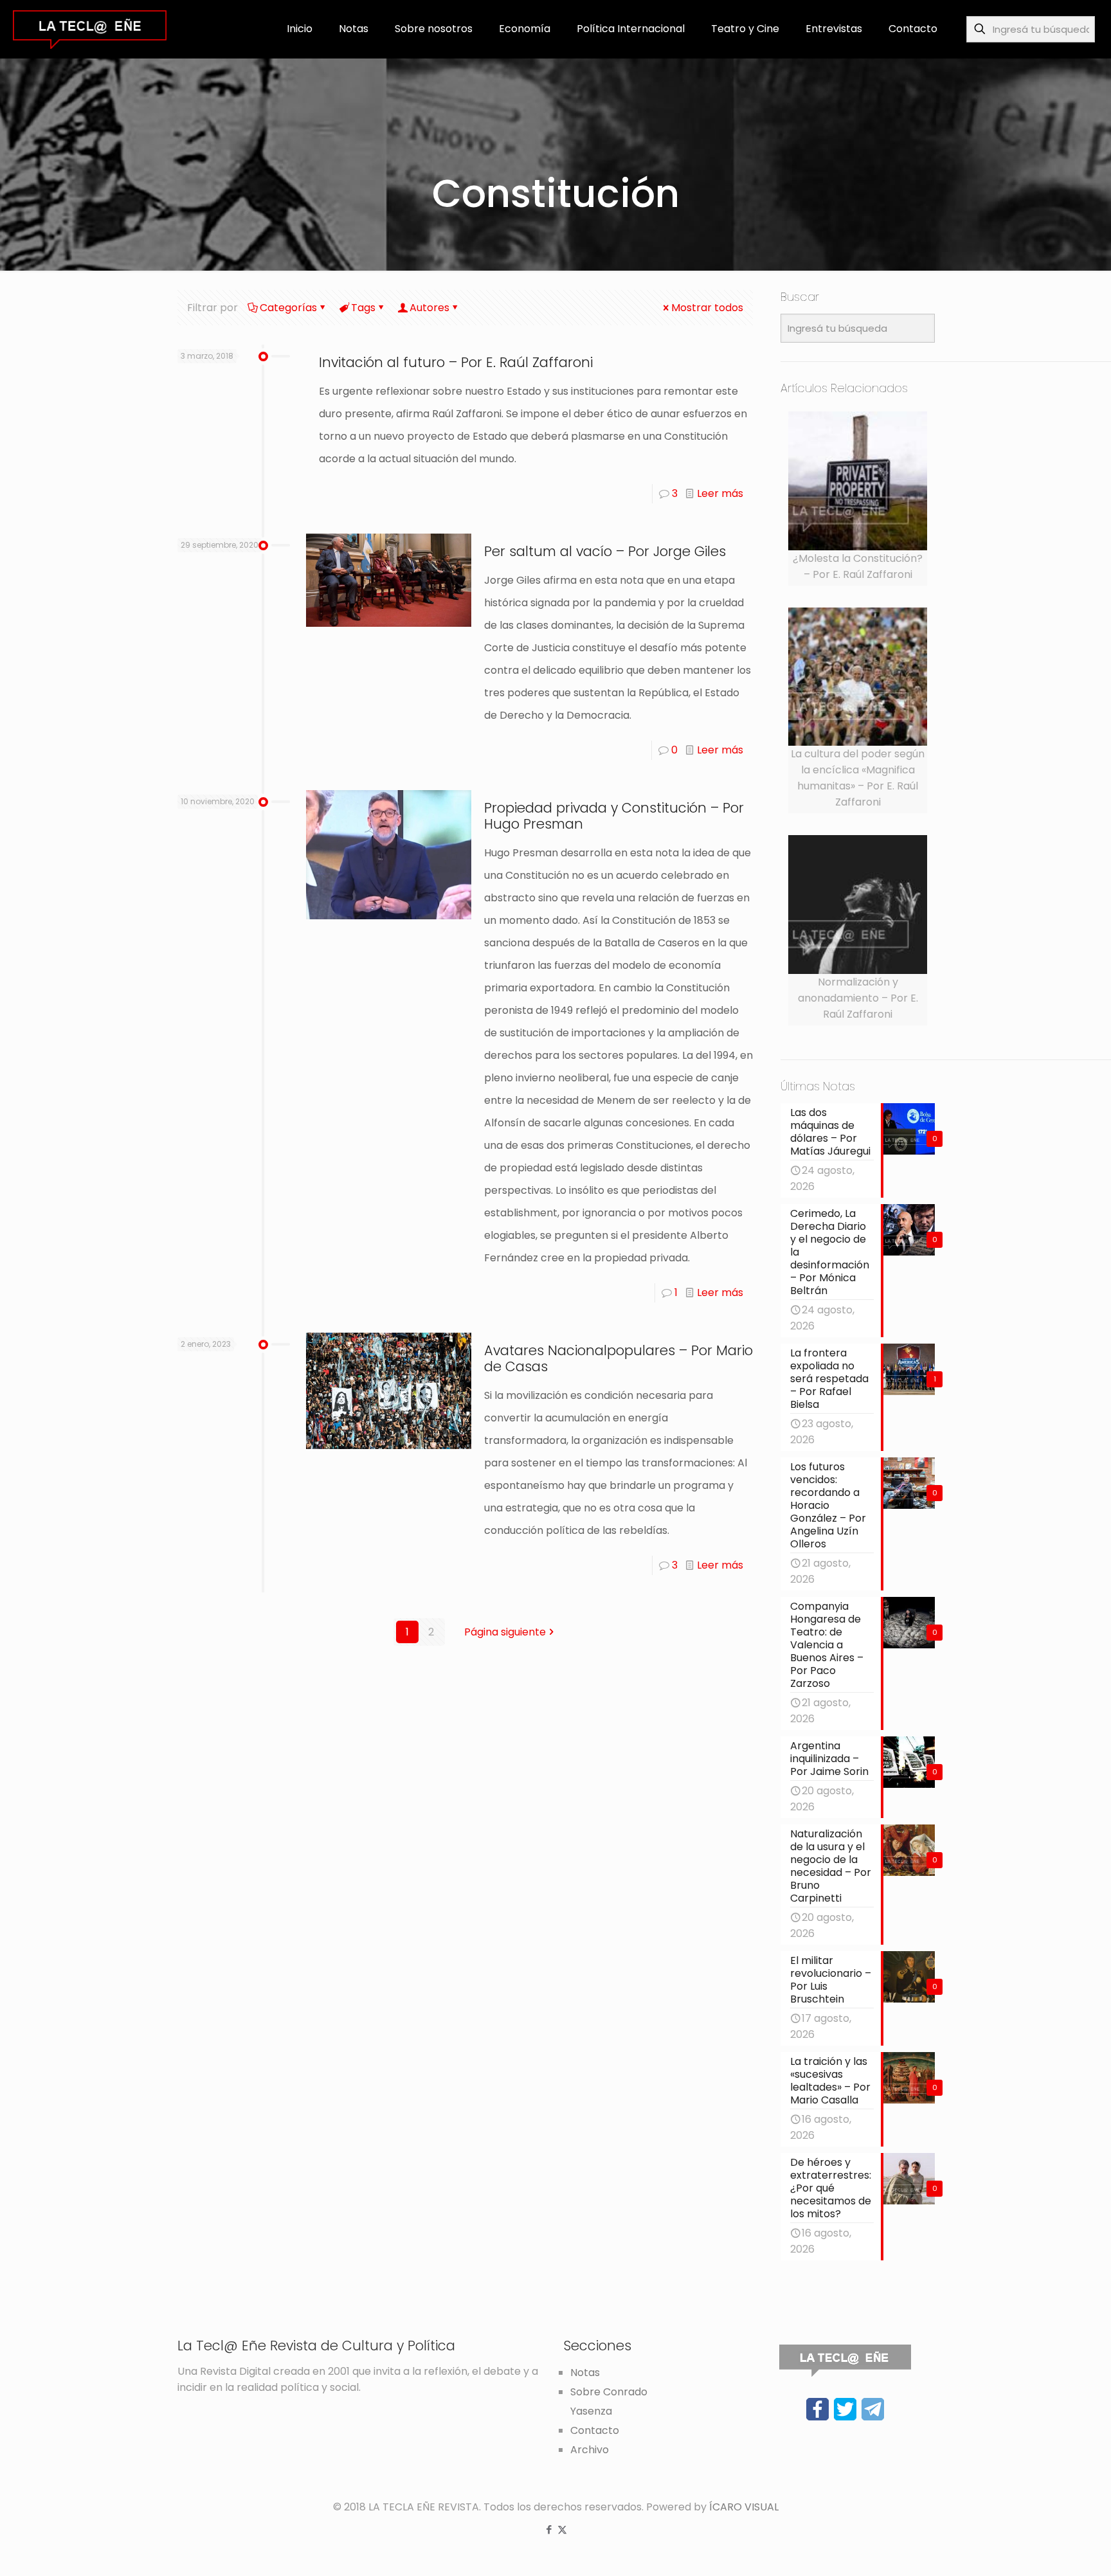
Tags (363, 308)
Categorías (288, 308)
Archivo (590, 2450)
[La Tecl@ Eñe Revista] (90, 29)
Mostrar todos (707, 308)
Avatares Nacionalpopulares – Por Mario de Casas (619, 1358)
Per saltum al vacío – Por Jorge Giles (605, 551)
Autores (429, 308)
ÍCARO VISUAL (744, 2507)
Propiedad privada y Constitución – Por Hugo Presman (614, 816)
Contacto (595, 2430)
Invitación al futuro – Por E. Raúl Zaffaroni (456, 362)
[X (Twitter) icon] (562, 2529)
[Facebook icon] (549, 2529)
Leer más (720, 493)
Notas (585, 2373)
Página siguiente (505, 1632)
